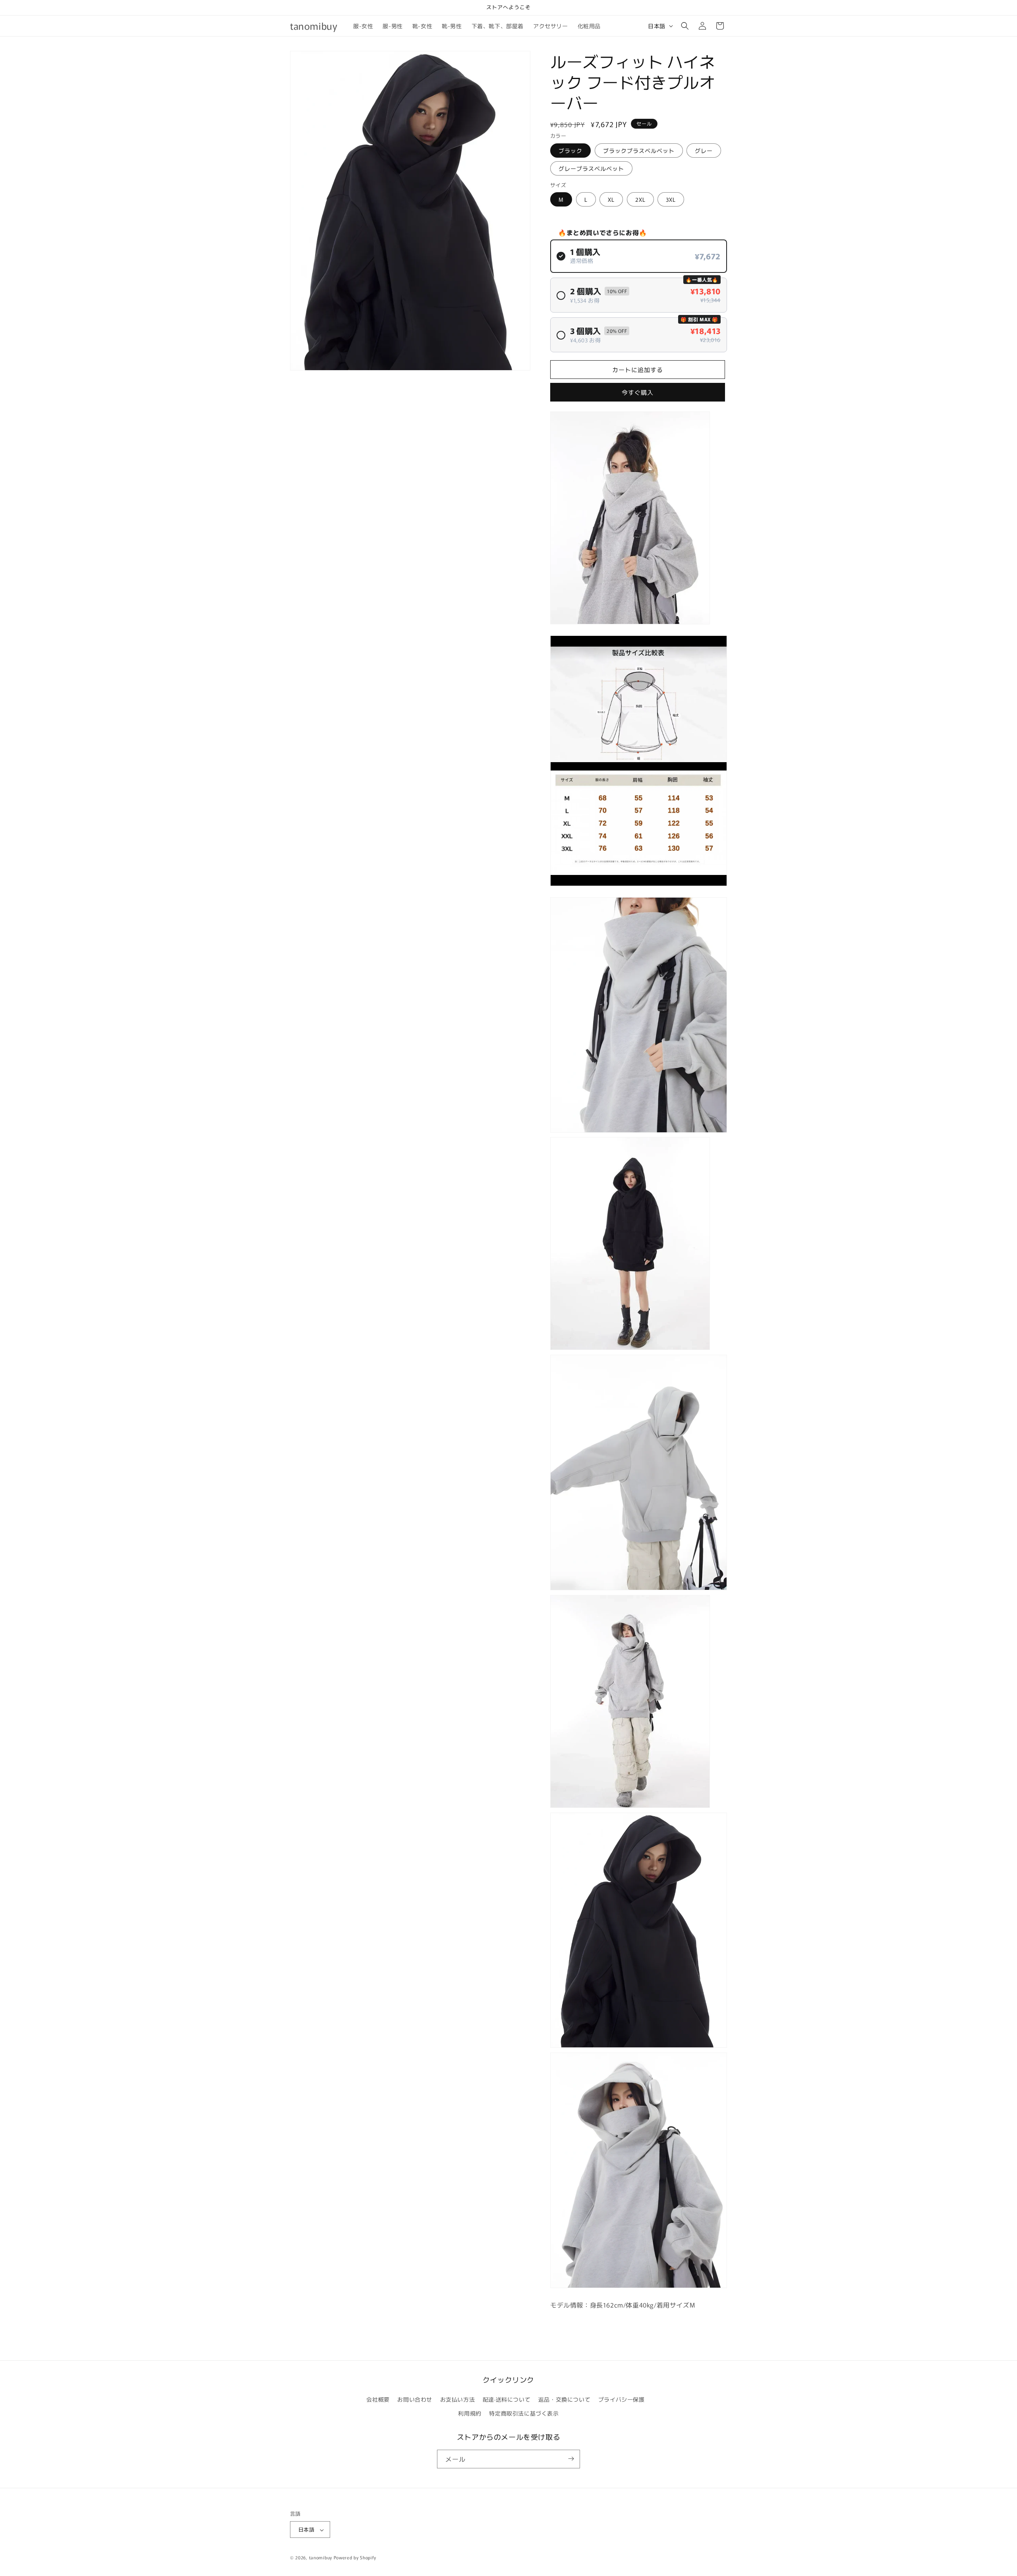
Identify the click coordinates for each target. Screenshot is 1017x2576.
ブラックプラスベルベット (639, 151)
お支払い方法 (458, 2399)
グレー (704, 151)
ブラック (570, 151)
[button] (685, 26)
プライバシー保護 (622, 2399)
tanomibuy (321, 2558)
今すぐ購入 (638, 392)
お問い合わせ (415, 2399)
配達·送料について (507, 2399)
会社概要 (378, 2399)
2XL (640, 199)
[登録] (571, 2459)
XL (611, 199)
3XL (671, 199)
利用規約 (470, 2413)
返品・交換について (564, 2399)
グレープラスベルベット (591, 168)
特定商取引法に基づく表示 (524, 2413)
